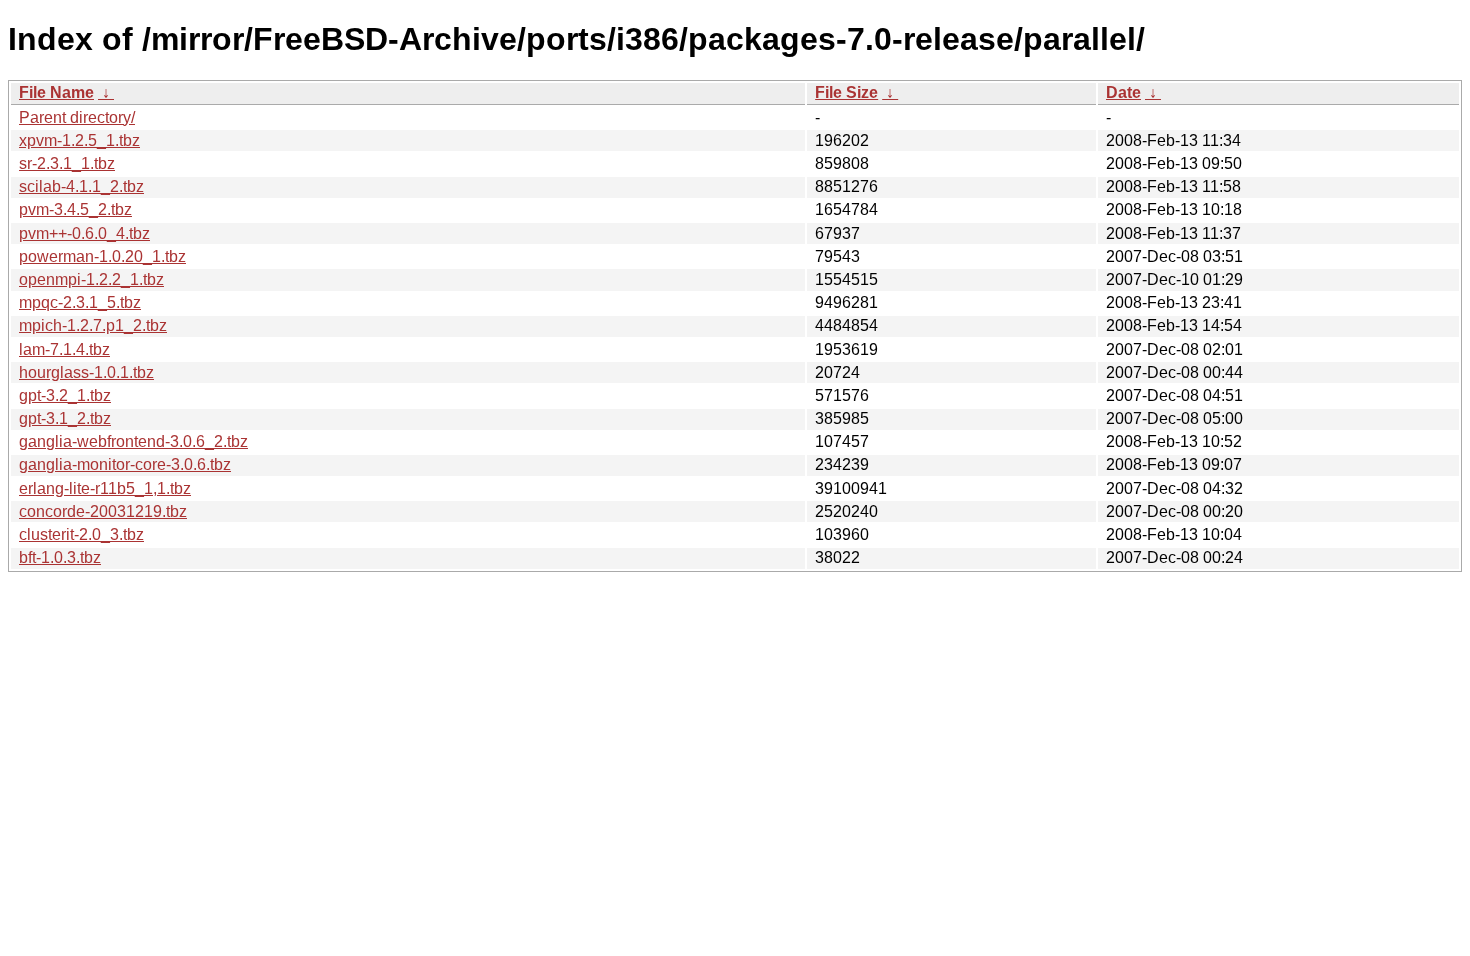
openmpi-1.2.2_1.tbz (91, 279)
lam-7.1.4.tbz (64, 349)
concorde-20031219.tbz (103, 511)
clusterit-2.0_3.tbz (81, 534)
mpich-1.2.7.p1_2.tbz (93, 325)
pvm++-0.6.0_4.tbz (84, 233)
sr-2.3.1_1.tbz (67, 163)
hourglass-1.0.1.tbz (86, 372)
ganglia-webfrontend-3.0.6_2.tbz (133, 441)
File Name (56, 92)
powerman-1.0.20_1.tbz (102, 256)
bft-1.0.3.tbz (60, 557)
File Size (846, 92)
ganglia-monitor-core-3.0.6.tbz (125, 464)
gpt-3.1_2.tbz (65, 418)
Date (1123, 92)
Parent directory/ (77, 117)
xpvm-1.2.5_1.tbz (79, 140)
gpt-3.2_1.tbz (65, 395)
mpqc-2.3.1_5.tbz (80, 302)
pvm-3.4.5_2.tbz (75, 209)
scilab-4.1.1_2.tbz (81, 186)
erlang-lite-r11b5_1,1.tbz (105, 488)
